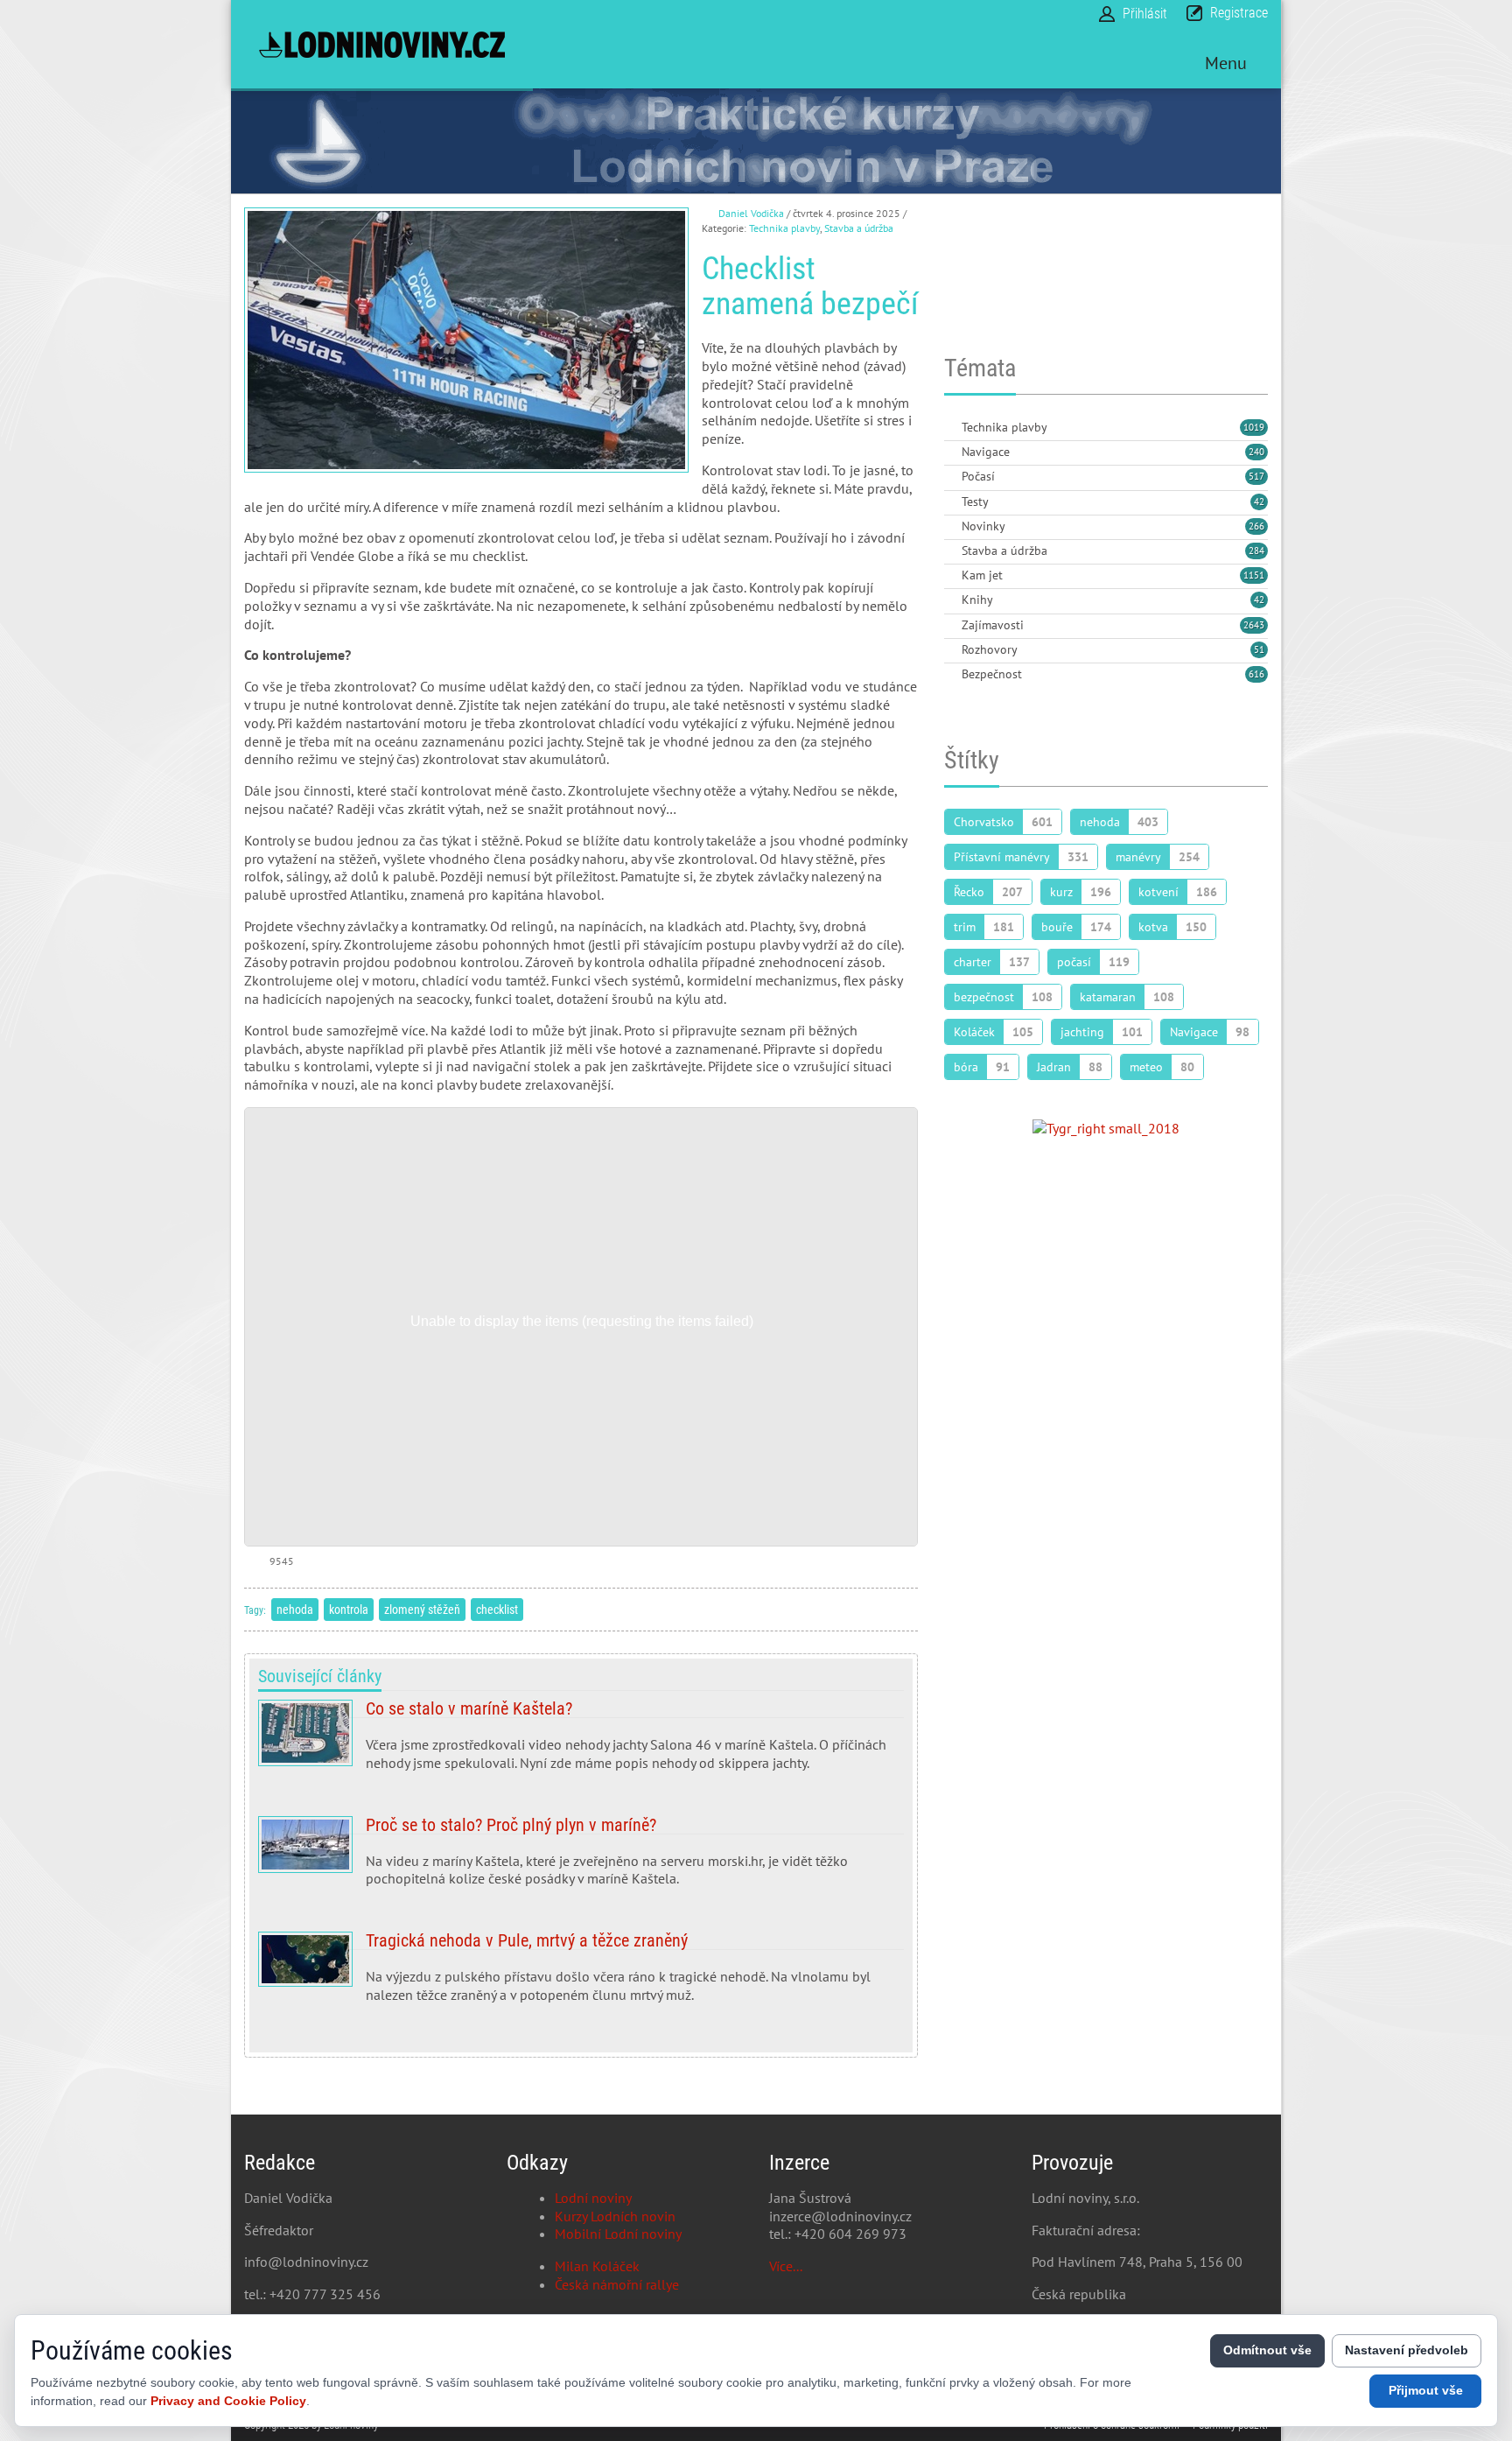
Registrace (1239, 13)
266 (1256, 526)
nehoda (295, 1610)
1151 (1254, 575)
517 (1256, 476)
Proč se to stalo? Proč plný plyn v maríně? (581, 1859)
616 (1256, 674)
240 (1256, 452)
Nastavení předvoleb (1407, 2350)
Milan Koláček (597, 2266)
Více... (786, 2266)
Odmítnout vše (1267, 2350)
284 (1256, 551)
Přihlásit (1145, 14)
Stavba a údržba (859, 228)
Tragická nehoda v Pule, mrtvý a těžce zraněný (581, 1975)
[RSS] (951, 428)
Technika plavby (784, 228)
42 (1259, 502)
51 (1259, 649)
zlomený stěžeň (422, 1610)
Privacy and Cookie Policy (228, 2401)
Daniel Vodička (751, 213)
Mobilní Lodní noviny (618, 2234)
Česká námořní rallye (617, 2284)
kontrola (349, 1610)
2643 (1254, 625)
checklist (497, 1610)
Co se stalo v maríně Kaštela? (581, 1743)
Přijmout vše (1426, 2390)
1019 (1254, 427)
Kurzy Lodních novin (615, 2216)
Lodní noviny (593, 2198)
